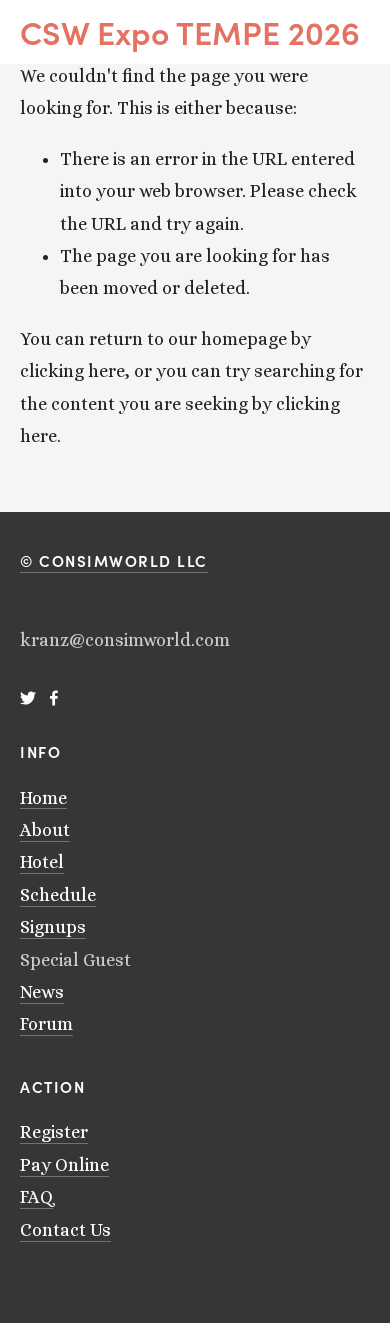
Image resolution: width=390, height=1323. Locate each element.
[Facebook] (54, 698)
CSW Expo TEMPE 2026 (190, 31)
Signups (53, 927)
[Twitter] (28, 698)
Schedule (58, 895)
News (42, 992)
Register (54, 1132)
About (45, 830)
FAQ (36, 1197)
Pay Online (64, 1165)
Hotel (42, 862)
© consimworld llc (114, 560)
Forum (46, 1024)
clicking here (72, 371)
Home (43, 798)
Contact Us (65, 1230)
